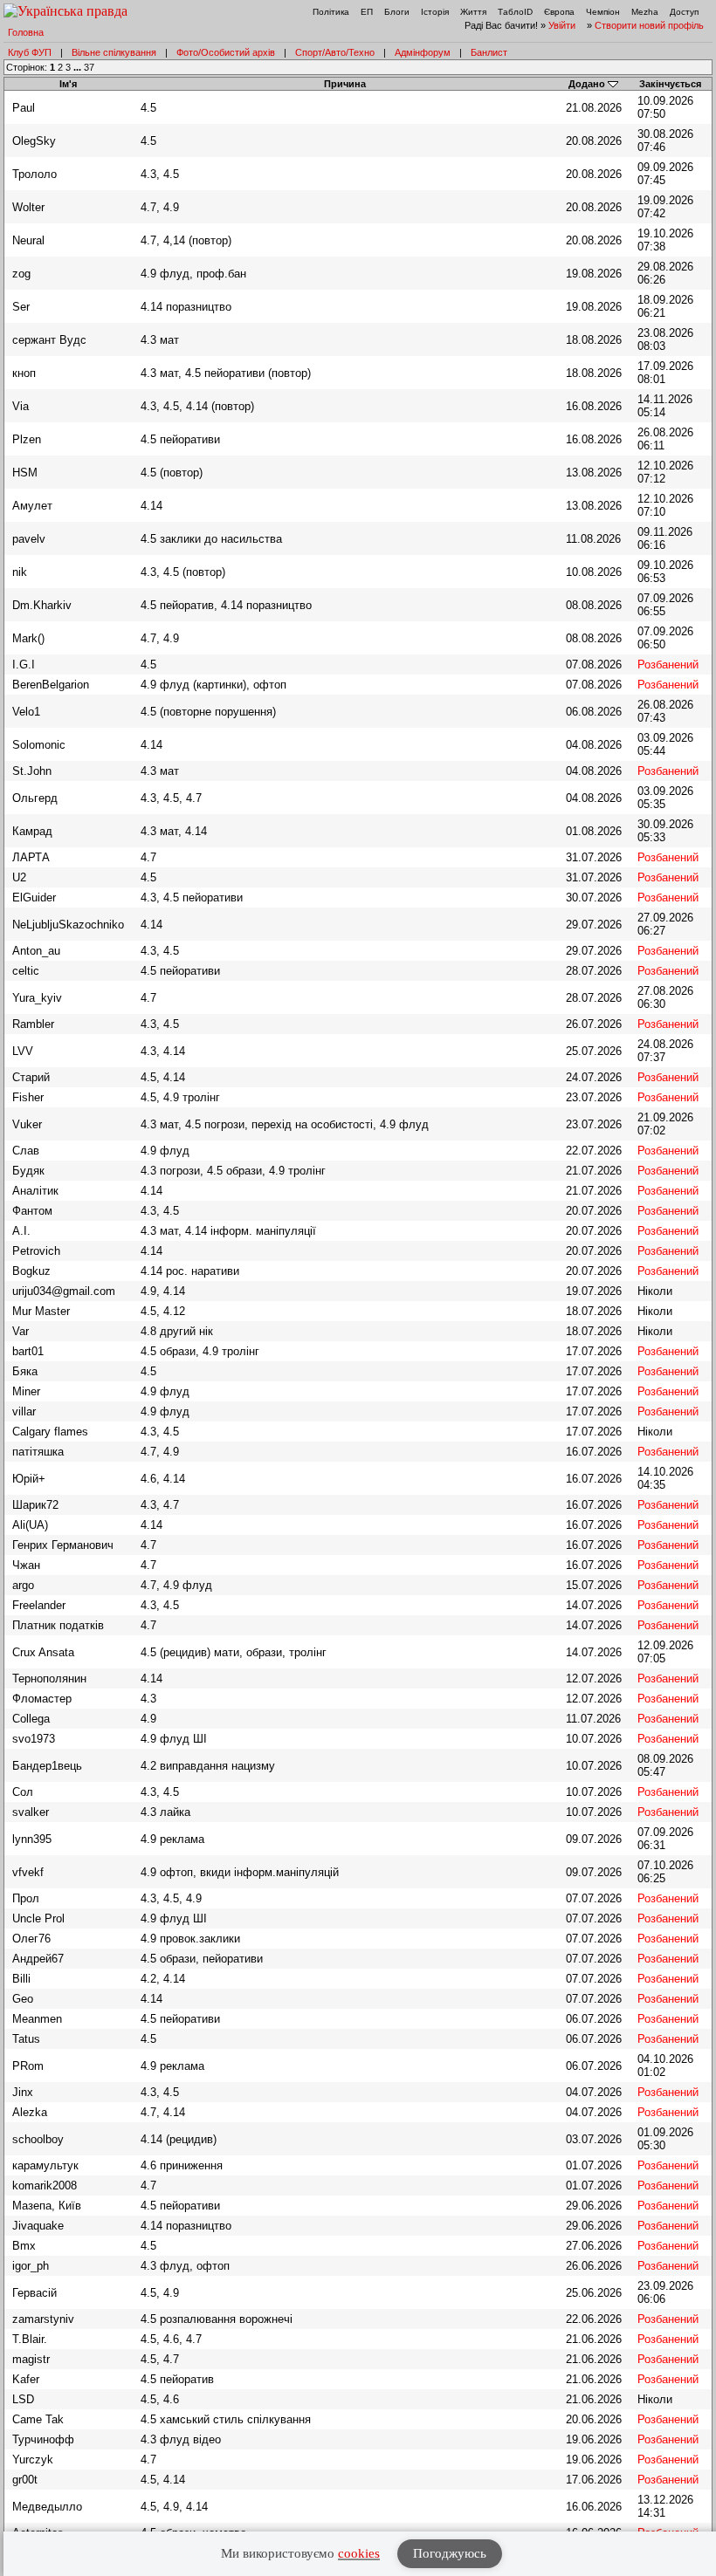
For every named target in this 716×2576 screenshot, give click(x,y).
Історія (435, 12)
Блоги (397, 12)
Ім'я (68, 84)
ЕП (367, 12)
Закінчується (670, 84)
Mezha (645, 12)
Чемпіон (603, 12)
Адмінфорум (423, 52)
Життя (473, 12)
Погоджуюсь (450, 2553)
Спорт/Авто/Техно (335, 52)
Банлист (489, 52)
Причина (345, 84)
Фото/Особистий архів (226, 52)
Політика (331, 12)
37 (89, 67)
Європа (559, 12)
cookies (359, 2553)
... (79, 67)
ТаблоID (515, 12)
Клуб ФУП (30, 52)
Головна (26, 32)
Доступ (684, 12)
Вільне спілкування (114, 52)
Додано (587, 84)
